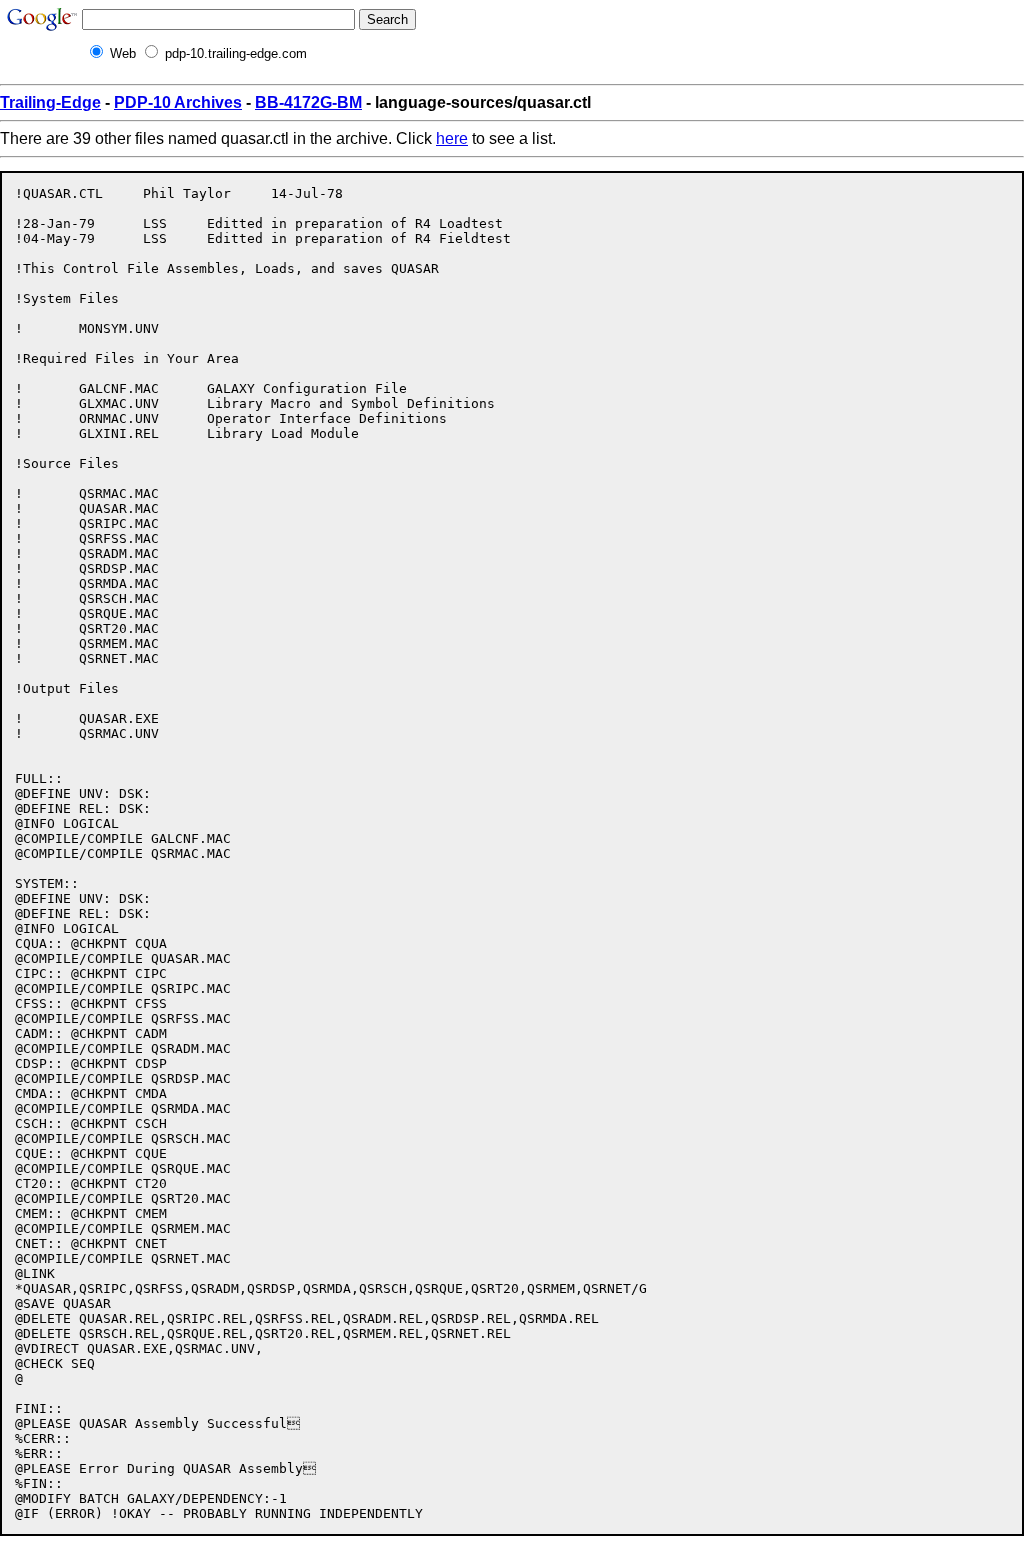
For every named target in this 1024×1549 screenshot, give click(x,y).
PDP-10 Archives (178, 102)
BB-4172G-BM (308, 102)
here (452, 138)
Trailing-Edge (50, 102)
